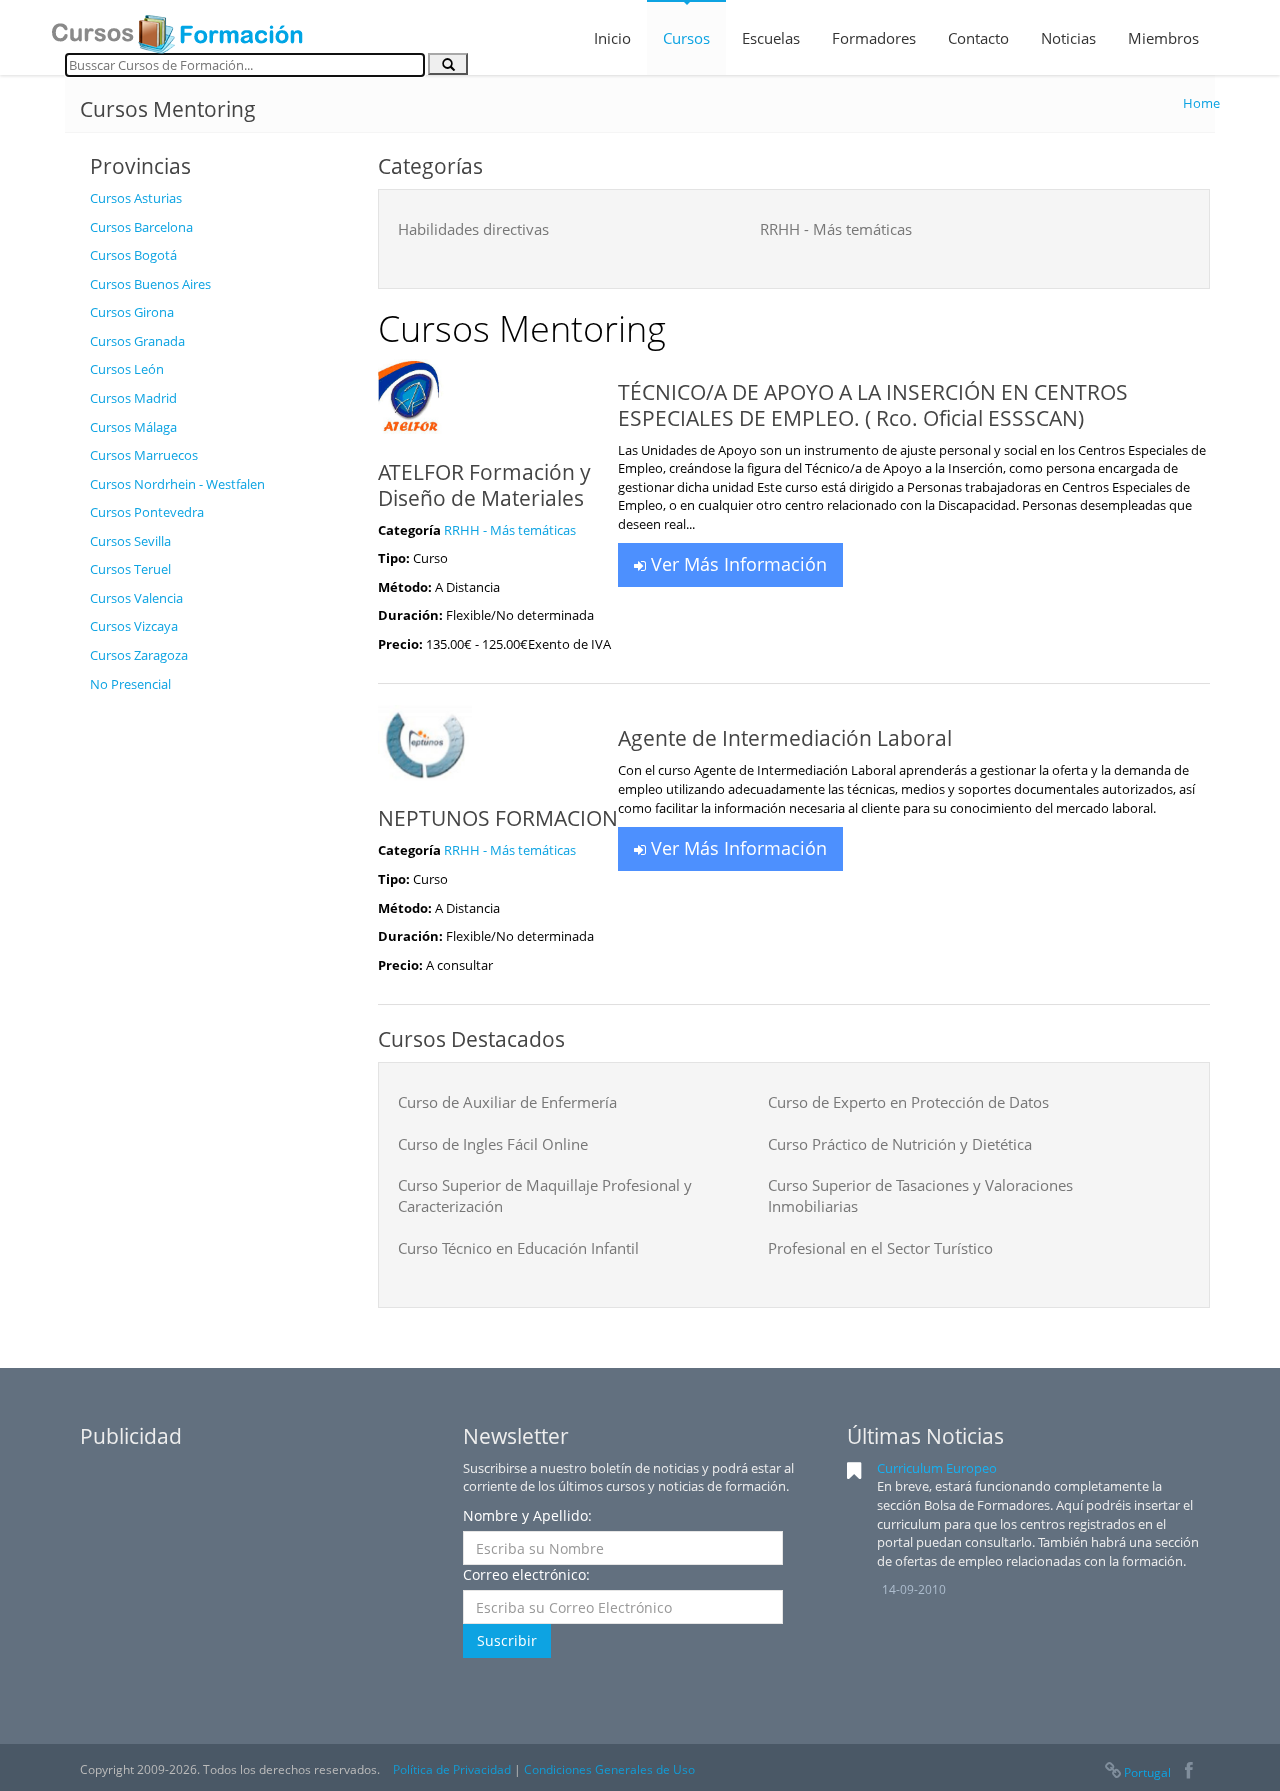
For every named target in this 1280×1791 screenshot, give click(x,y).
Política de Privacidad (452, 1769)
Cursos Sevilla (130, 541)
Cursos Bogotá (133, 255)
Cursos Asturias (136, 198)
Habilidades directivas (473, 229)
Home (1201, 103)
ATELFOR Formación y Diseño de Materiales (484, 485)
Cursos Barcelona (141, 227)
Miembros (1163, 38)
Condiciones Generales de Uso (609, 1769)
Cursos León (127, 369)
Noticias (1068, 38)
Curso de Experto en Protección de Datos (908, 1102)
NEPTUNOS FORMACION (498, 818)
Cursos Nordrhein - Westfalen (177, 484)
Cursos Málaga (133, 427)
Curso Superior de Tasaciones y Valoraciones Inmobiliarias (920, 1195)
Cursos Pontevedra (147, 512)
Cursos (686, 38)
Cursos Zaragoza (139, 655)
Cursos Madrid (133, 398)
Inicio (612, 38)
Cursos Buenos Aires (150, 284)
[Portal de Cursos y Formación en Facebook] (1188, 1772)
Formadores (874, 38)
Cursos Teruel (130, 569)
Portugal (1147, 1772)
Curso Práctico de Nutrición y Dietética (900, 1144)
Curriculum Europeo (937, 1468)
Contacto (978, 38)
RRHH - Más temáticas (836, 229)
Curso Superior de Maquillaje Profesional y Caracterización (545, 1195)
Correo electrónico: (526, 1574)
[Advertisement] (219, 1003)
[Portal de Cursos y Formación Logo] (177, 28)
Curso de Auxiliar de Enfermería (507, 1102)
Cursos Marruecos (144, 455)
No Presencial (130, 684)
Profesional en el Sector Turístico (880, 1248)
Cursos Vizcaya (134, 626)
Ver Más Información (736, 564)
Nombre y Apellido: (527, 1515)
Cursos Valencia (136, 598)
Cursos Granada (137, 341)
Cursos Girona (132, 312)
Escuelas (771, 38)
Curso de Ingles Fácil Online (493, 1144)
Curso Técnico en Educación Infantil (518, 1248)
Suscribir (507, 1640)
